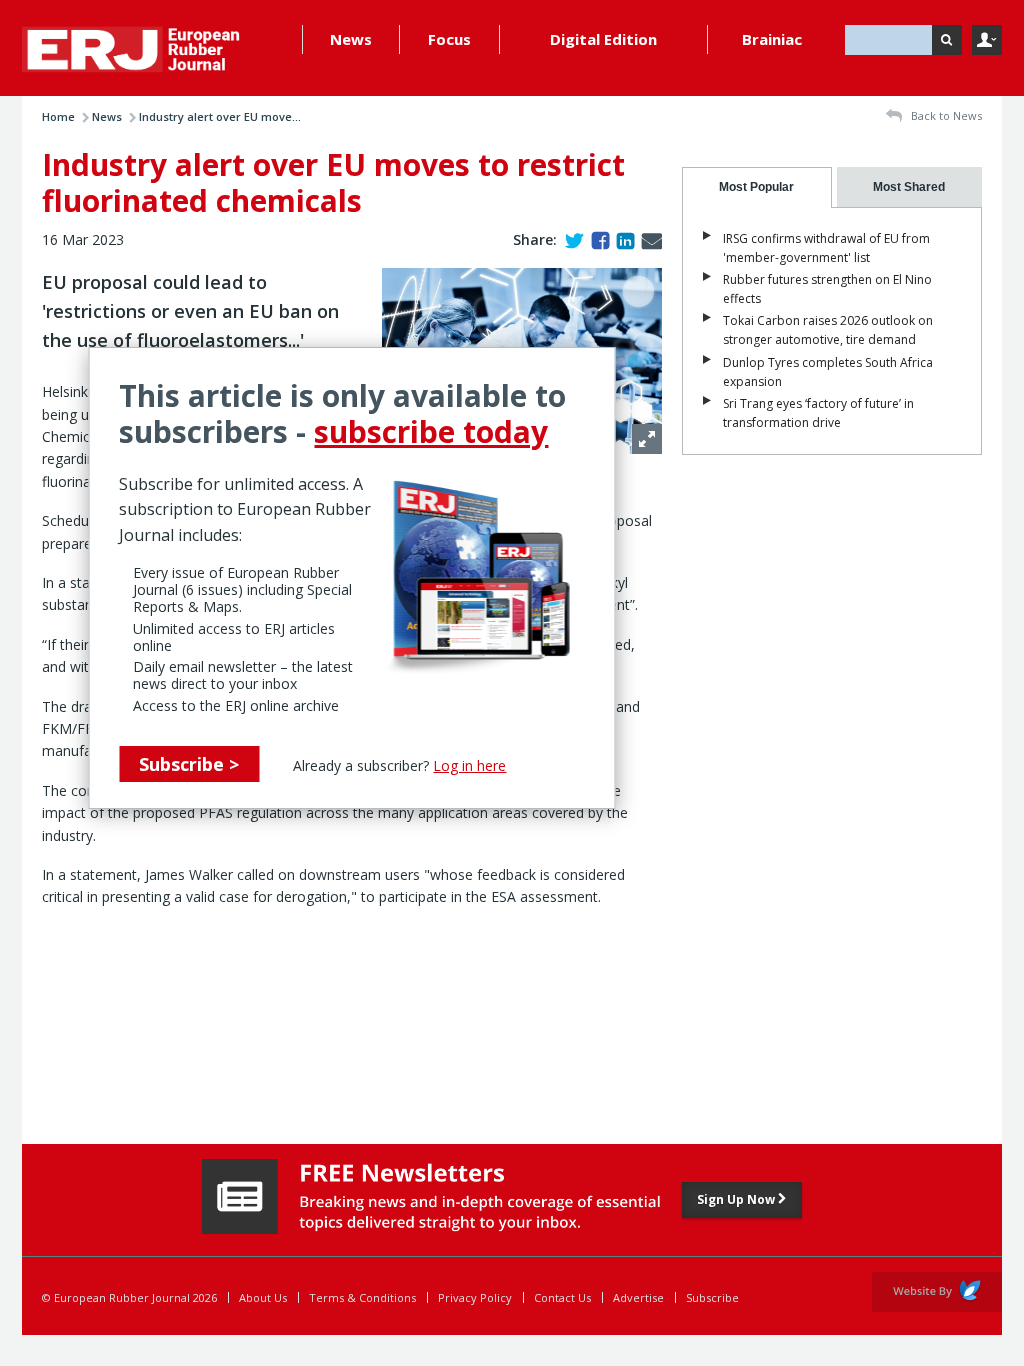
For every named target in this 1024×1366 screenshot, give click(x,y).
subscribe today (431, 431)
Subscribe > (189, 764)
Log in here (469, 765)
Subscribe (712, 1297)
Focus (449, 39)
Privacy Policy (475, 1297)
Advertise (638, 1297)
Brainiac (772, 39)
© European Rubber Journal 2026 (129, 1297)
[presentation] (757, 187)
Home (58, 116)
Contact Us (562, 1297)
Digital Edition (603, 39)
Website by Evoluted (937, 1292)
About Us (263, 1297)
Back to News (945, 115)
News (351, 39)
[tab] (757, 187)
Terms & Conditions (362, 1297)
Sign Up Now (737, 1199)
